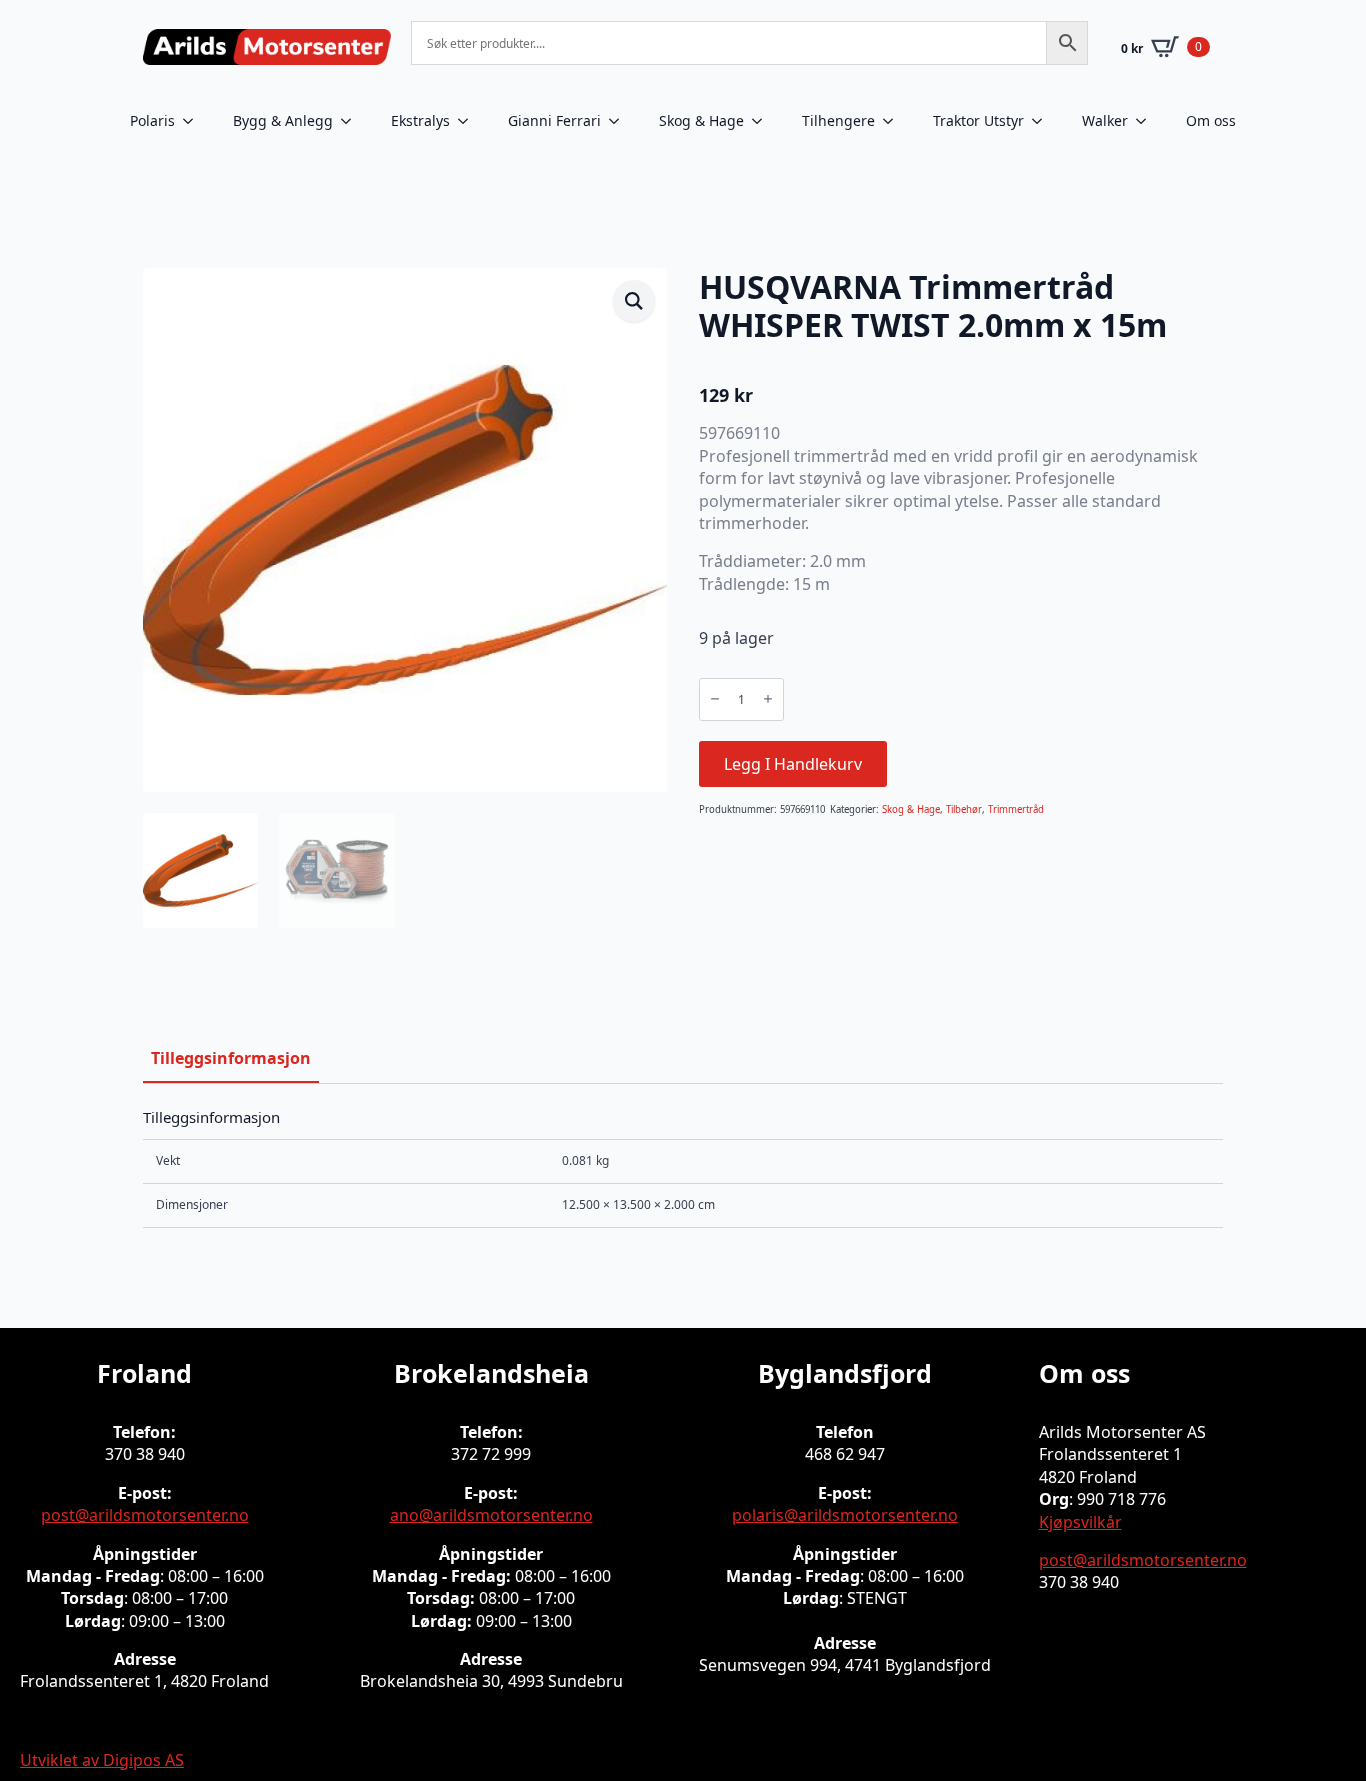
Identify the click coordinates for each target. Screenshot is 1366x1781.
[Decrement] (715, 699)
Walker (1105, 120)
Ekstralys (420, 120)
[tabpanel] (683, 1167)
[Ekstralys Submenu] (469, 121)
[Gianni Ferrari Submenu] (620, 121)
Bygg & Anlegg (283, 120)
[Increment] (768, 699)
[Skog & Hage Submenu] (763, 121)
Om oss (1211, 120)
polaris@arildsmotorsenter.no (845, 1515)
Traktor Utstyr (978, 120)
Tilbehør (964, 809)
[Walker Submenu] (1147, 121)
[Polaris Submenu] (194, 121)
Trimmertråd (1016, 809)
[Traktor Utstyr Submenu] (1043, 121)
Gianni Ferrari (554, 120)
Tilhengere (838, 120)
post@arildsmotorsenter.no (145, 1515)
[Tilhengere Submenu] (894, 121)
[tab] (231, 1058)
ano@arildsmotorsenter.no (491, 1515)
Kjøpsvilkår (1080, 1522)
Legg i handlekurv (793, 764)
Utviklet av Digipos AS (102, 1760)
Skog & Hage (701, 120)
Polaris (152, 120)
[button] (634, 301)
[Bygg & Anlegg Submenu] (352, 121)
